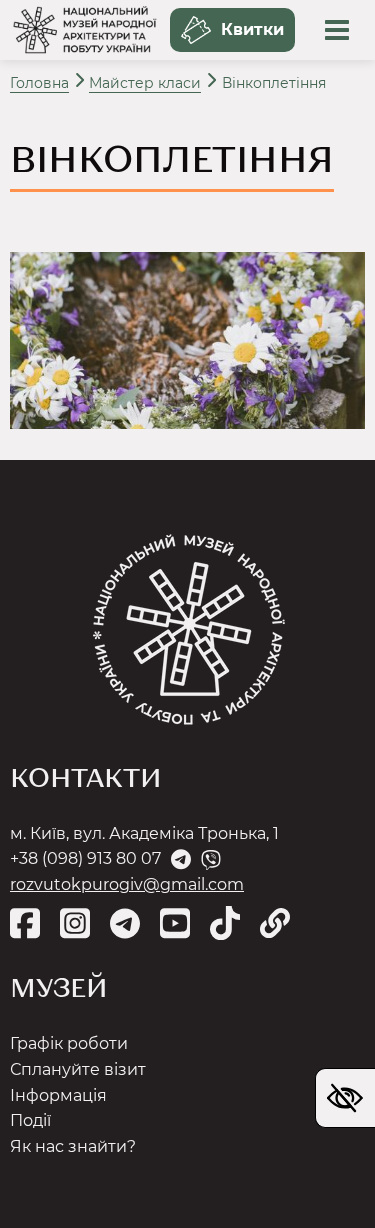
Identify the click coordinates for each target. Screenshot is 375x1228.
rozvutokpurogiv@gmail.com (127, 884)
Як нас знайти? (73, 1146)
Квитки (252, 29)
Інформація (58, 1095)
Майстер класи (145, 83)
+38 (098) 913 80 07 (85, 858)
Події (30, 1120)
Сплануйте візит (78, 1069)
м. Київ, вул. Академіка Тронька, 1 (144, 833)
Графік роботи (69, 1043)
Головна (39, 83)
